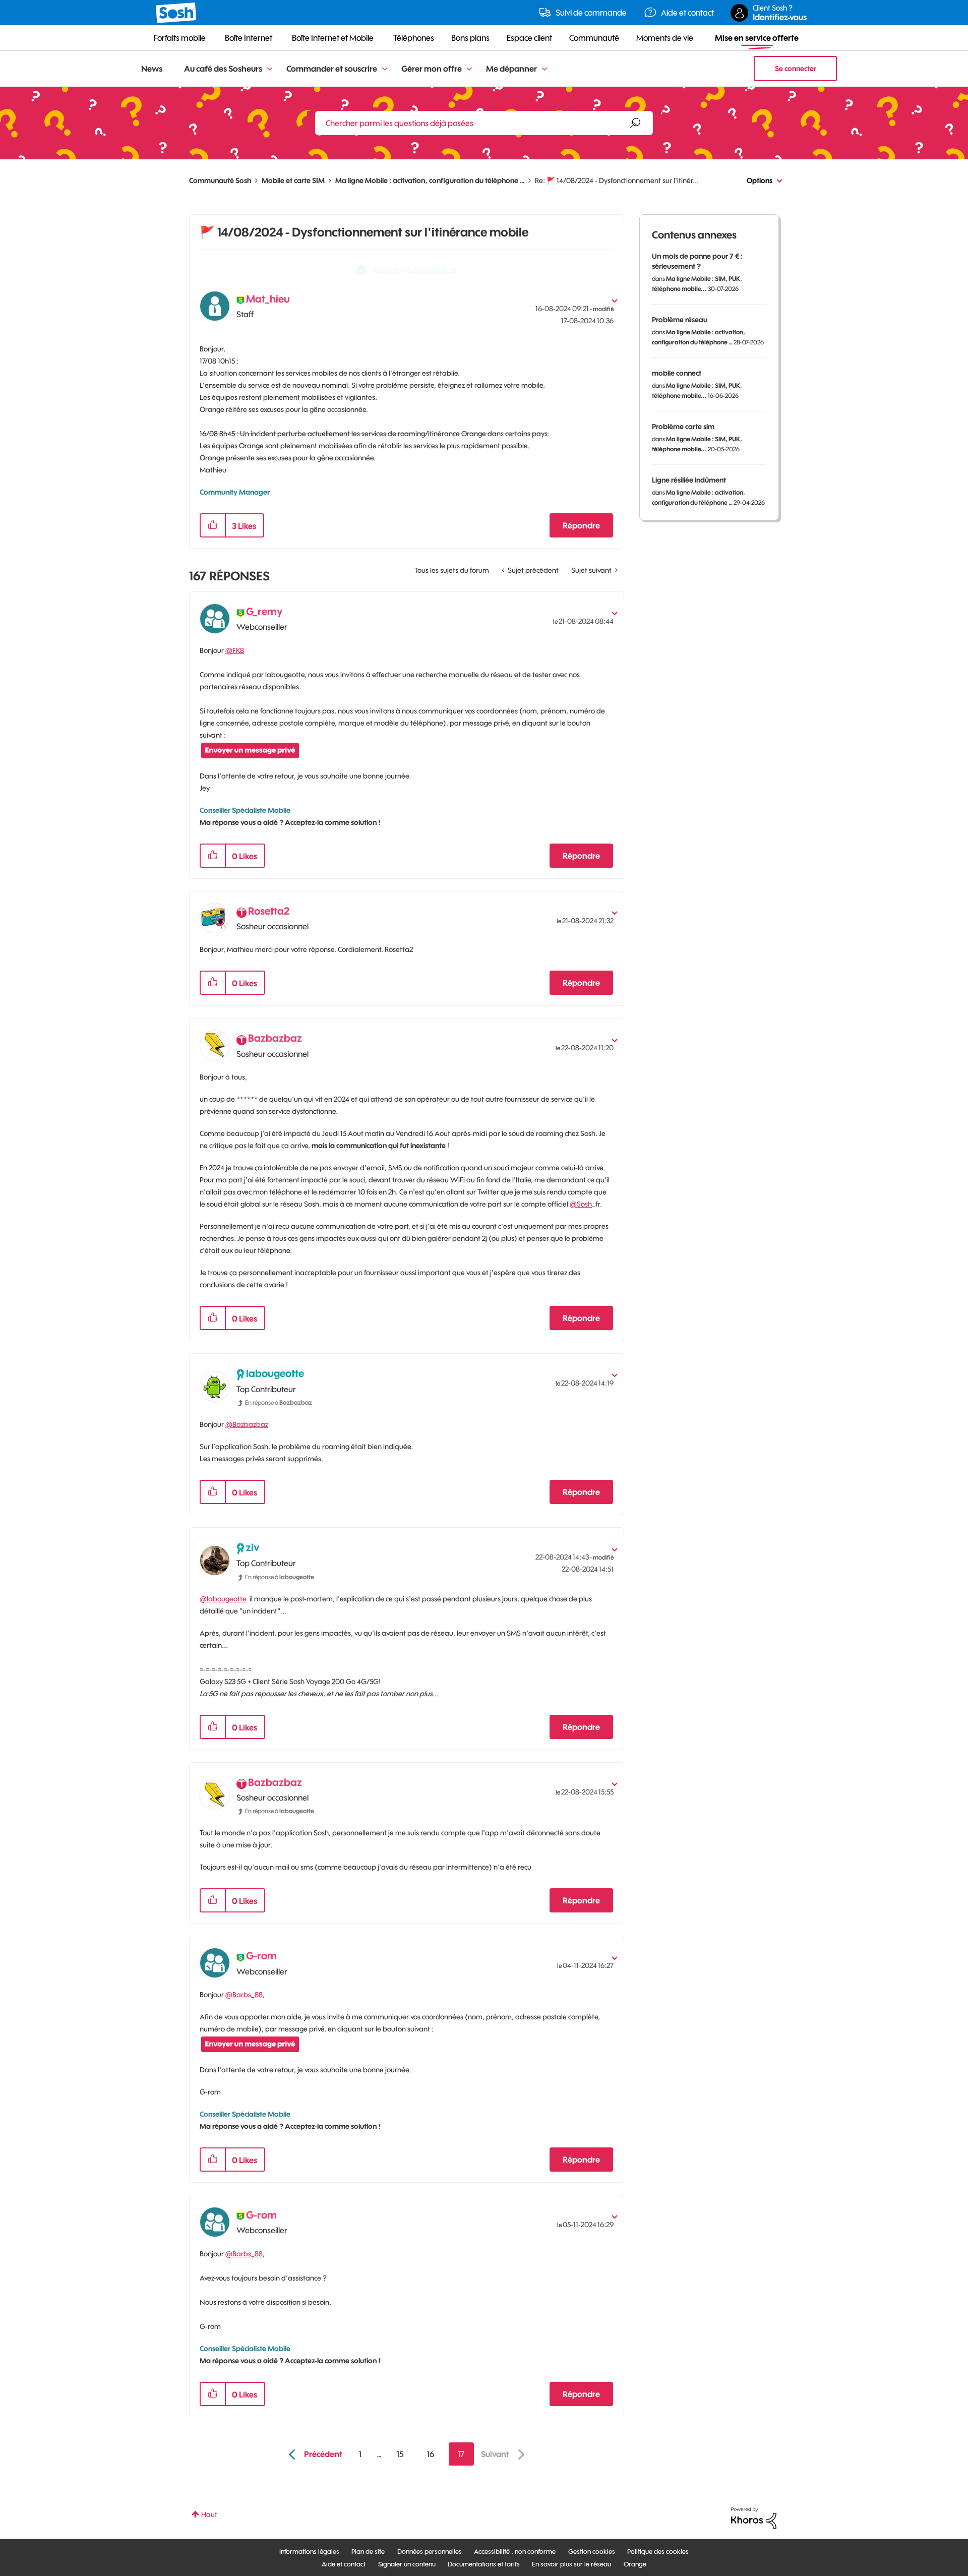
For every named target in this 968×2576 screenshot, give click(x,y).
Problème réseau (680, 320)
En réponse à (279, 1402)
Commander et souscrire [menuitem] (332, 69)
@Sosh (581, 1204)
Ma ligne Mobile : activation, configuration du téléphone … (430, 181)
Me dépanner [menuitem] (511, 69)
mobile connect (677, 373)
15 (400, 2454)
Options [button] (760, 181)
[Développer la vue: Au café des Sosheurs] (270, 69)
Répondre (581, 525)
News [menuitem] (152, 69)
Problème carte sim (683, 427)
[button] (213, 525)
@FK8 (235, 650)
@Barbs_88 (244, 1995)
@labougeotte (223, 1599)
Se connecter (796, 69)
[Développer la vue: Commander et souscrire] (385, 69)
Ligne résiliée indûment (689, 480)
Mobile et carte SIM (293, 181)
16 (431, 2454)
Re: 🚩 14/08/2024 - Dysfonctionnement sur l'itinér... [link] (617, 181)
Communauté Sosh (220, 181)
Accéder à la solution (414, 270)
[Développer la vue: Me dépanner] (544, 69)
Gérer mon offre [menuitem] (432, 69)
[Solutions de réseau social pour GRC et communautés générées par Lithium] (754, 2518)
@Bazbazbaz (247, 1424)
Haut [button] (209, 2514)
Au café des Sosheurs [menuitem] (223, 69)
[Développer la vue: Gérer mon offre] (469, 69)
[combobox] (484, 123)
